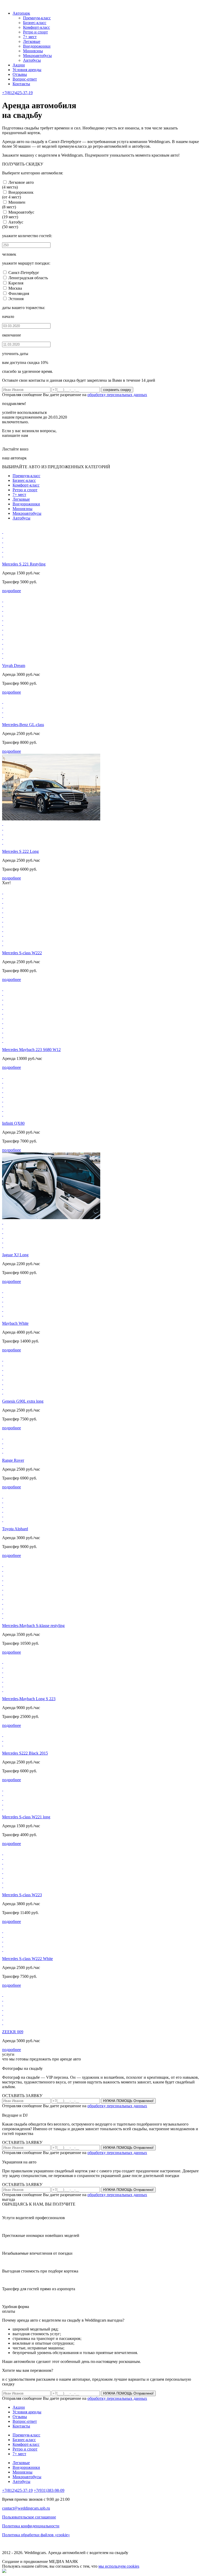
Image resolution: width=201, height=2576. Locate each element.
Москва (15, 288)
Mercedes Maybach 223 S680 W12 (31, 1050)
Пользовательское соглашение (29, 2517)
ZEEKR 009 (13, 2032)
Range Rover (13, 1460)
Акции (19, 65)
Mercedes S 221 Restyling (24, 564)
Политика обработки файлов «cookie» (36, 2535)
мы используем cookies (119, 2566)
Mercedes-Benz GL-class (23, 725)
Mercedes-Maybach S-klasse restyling (33, 1626)
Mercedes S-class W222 (22, 953)
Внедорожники (37, 46)
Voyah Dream (14, 666)
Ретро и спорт (35, 32)
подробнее (12, 591)
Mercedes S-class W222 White (27, 1959)
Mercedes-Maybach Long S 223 (29, 1699)
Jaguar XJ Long (15, 1255)
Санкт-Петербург (24, 273)
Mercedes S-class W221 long (26, 1817)
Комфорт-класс (37, 27)
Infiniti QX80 (13, 1123)
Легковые (32, 41)
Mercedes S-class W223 (22, 1895)
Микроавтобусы (37, 56)
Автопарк (21, 13)
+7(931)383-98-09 (49, 2490)
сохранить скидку (117, 390)
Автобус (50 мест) (13, 224)
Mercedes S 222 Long (20, 851)
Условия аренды (27, 70)
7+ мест (30, 37)
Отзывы (20, 74)
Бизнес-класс (35, 23)
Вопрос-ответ (25, 79)
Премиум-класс (37, 18)
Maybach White (15, 1323)
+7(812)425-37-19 (17, 93)
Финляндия (19, 293)
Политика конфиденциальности (31, 2526)
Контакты (21, 84)
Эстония (16, 299)
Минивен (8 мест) (14, 205)
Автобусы (32, 60)
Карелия (16, 283)
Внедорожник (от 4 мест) (18, 195)
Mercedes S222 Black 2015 (25, 1753)
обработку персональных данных (117, 395)
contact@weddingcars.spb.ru (26, 2508)
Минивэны (33, 51)
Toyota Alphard (15, 1529)
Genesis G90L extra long (23, 1401)
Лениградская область (28, 278)
